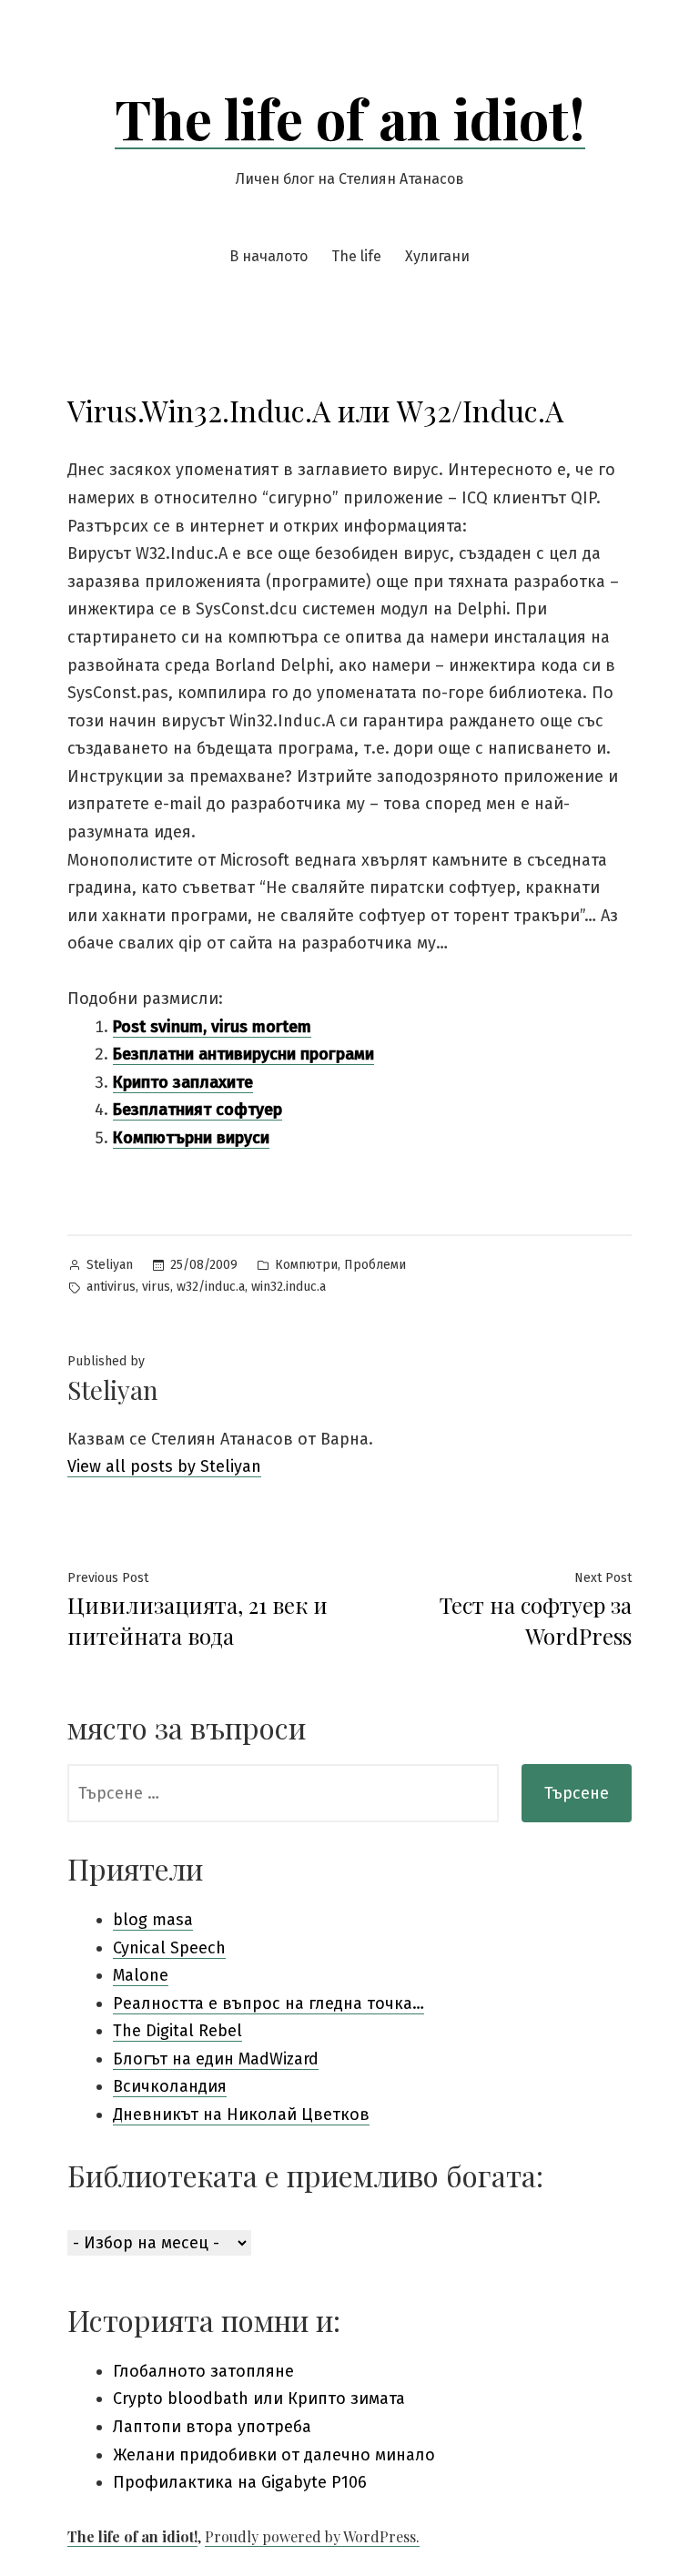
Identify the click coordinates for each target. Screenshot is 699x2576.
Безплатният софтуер (198, 1110)
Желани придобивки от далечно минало (274, 2455)
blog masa (153, 1920)
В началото (268, 256)
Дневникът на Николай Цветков (241, 2115)
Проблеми (375, 1265)
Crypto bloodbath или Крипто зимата (259, 2399)
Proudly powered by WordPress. (312, 2536)
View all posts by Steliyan (164, 1466)
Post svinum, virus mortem (212, 1027)
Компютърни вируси (191, 1138)
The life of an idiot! (350, 117)
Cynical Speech (169, 1948)
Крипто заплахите (183, 1082)
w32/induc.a (211, 1287)
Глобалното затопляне (203, 2371)
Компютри (306, 1265)
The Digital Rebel (177, 2031)
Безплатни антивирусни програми (243, 1054)
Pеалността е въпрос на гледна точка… (268, 2003)
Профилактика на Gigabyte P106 (240, 2482)
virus (156, 1287)
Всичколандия (170, 2086)
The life (356, 256)
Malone (141, 1975)
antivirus (111, 1287)
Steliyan (110, 1265)
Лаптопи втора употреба (212, 2427)
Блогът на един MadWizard (216, 2059)
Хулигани (437, 256)
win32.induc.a (289, 1287)
